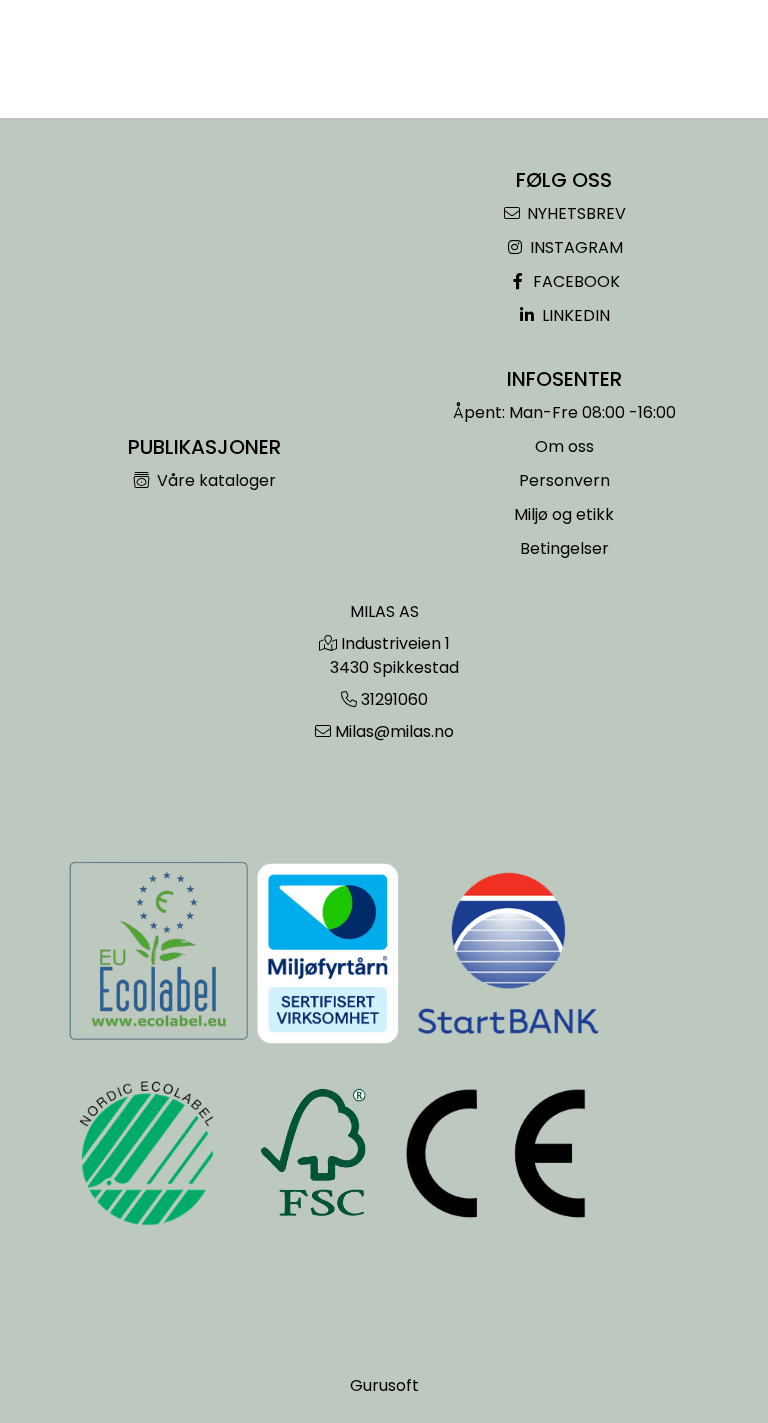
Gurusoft (384, 1385)
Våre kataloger (214, 480)
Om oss (564, 446)
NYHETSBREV (574, 213)
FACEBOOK (574, 281)
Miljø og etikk (564, 514)
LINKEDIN (574, 315)
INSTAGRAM (574, 247)
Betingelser (564, 548)
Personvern (564, 480)
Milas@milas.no (394, 731)
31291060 (394, 699)
